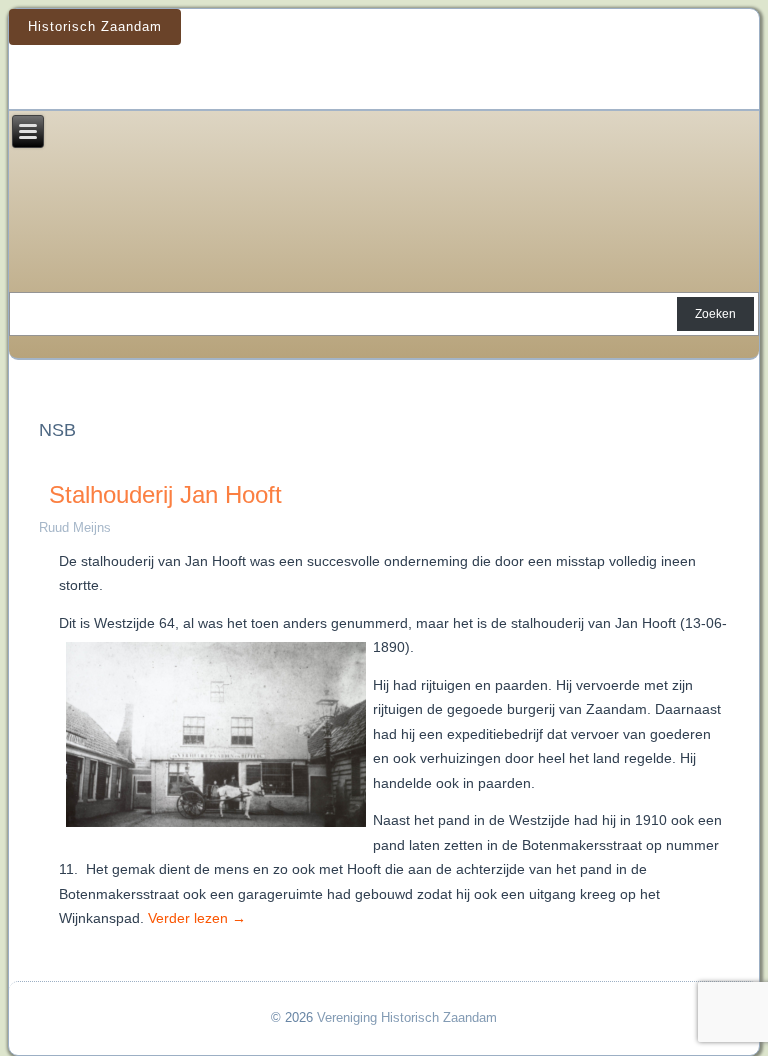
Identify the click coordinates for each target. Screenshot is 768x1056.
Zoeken (715, 314)
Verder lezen (197, 918)
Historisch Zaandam (95, 26)
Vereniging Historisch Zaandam (407, 1017)
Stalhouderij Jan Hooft (165, 494)
